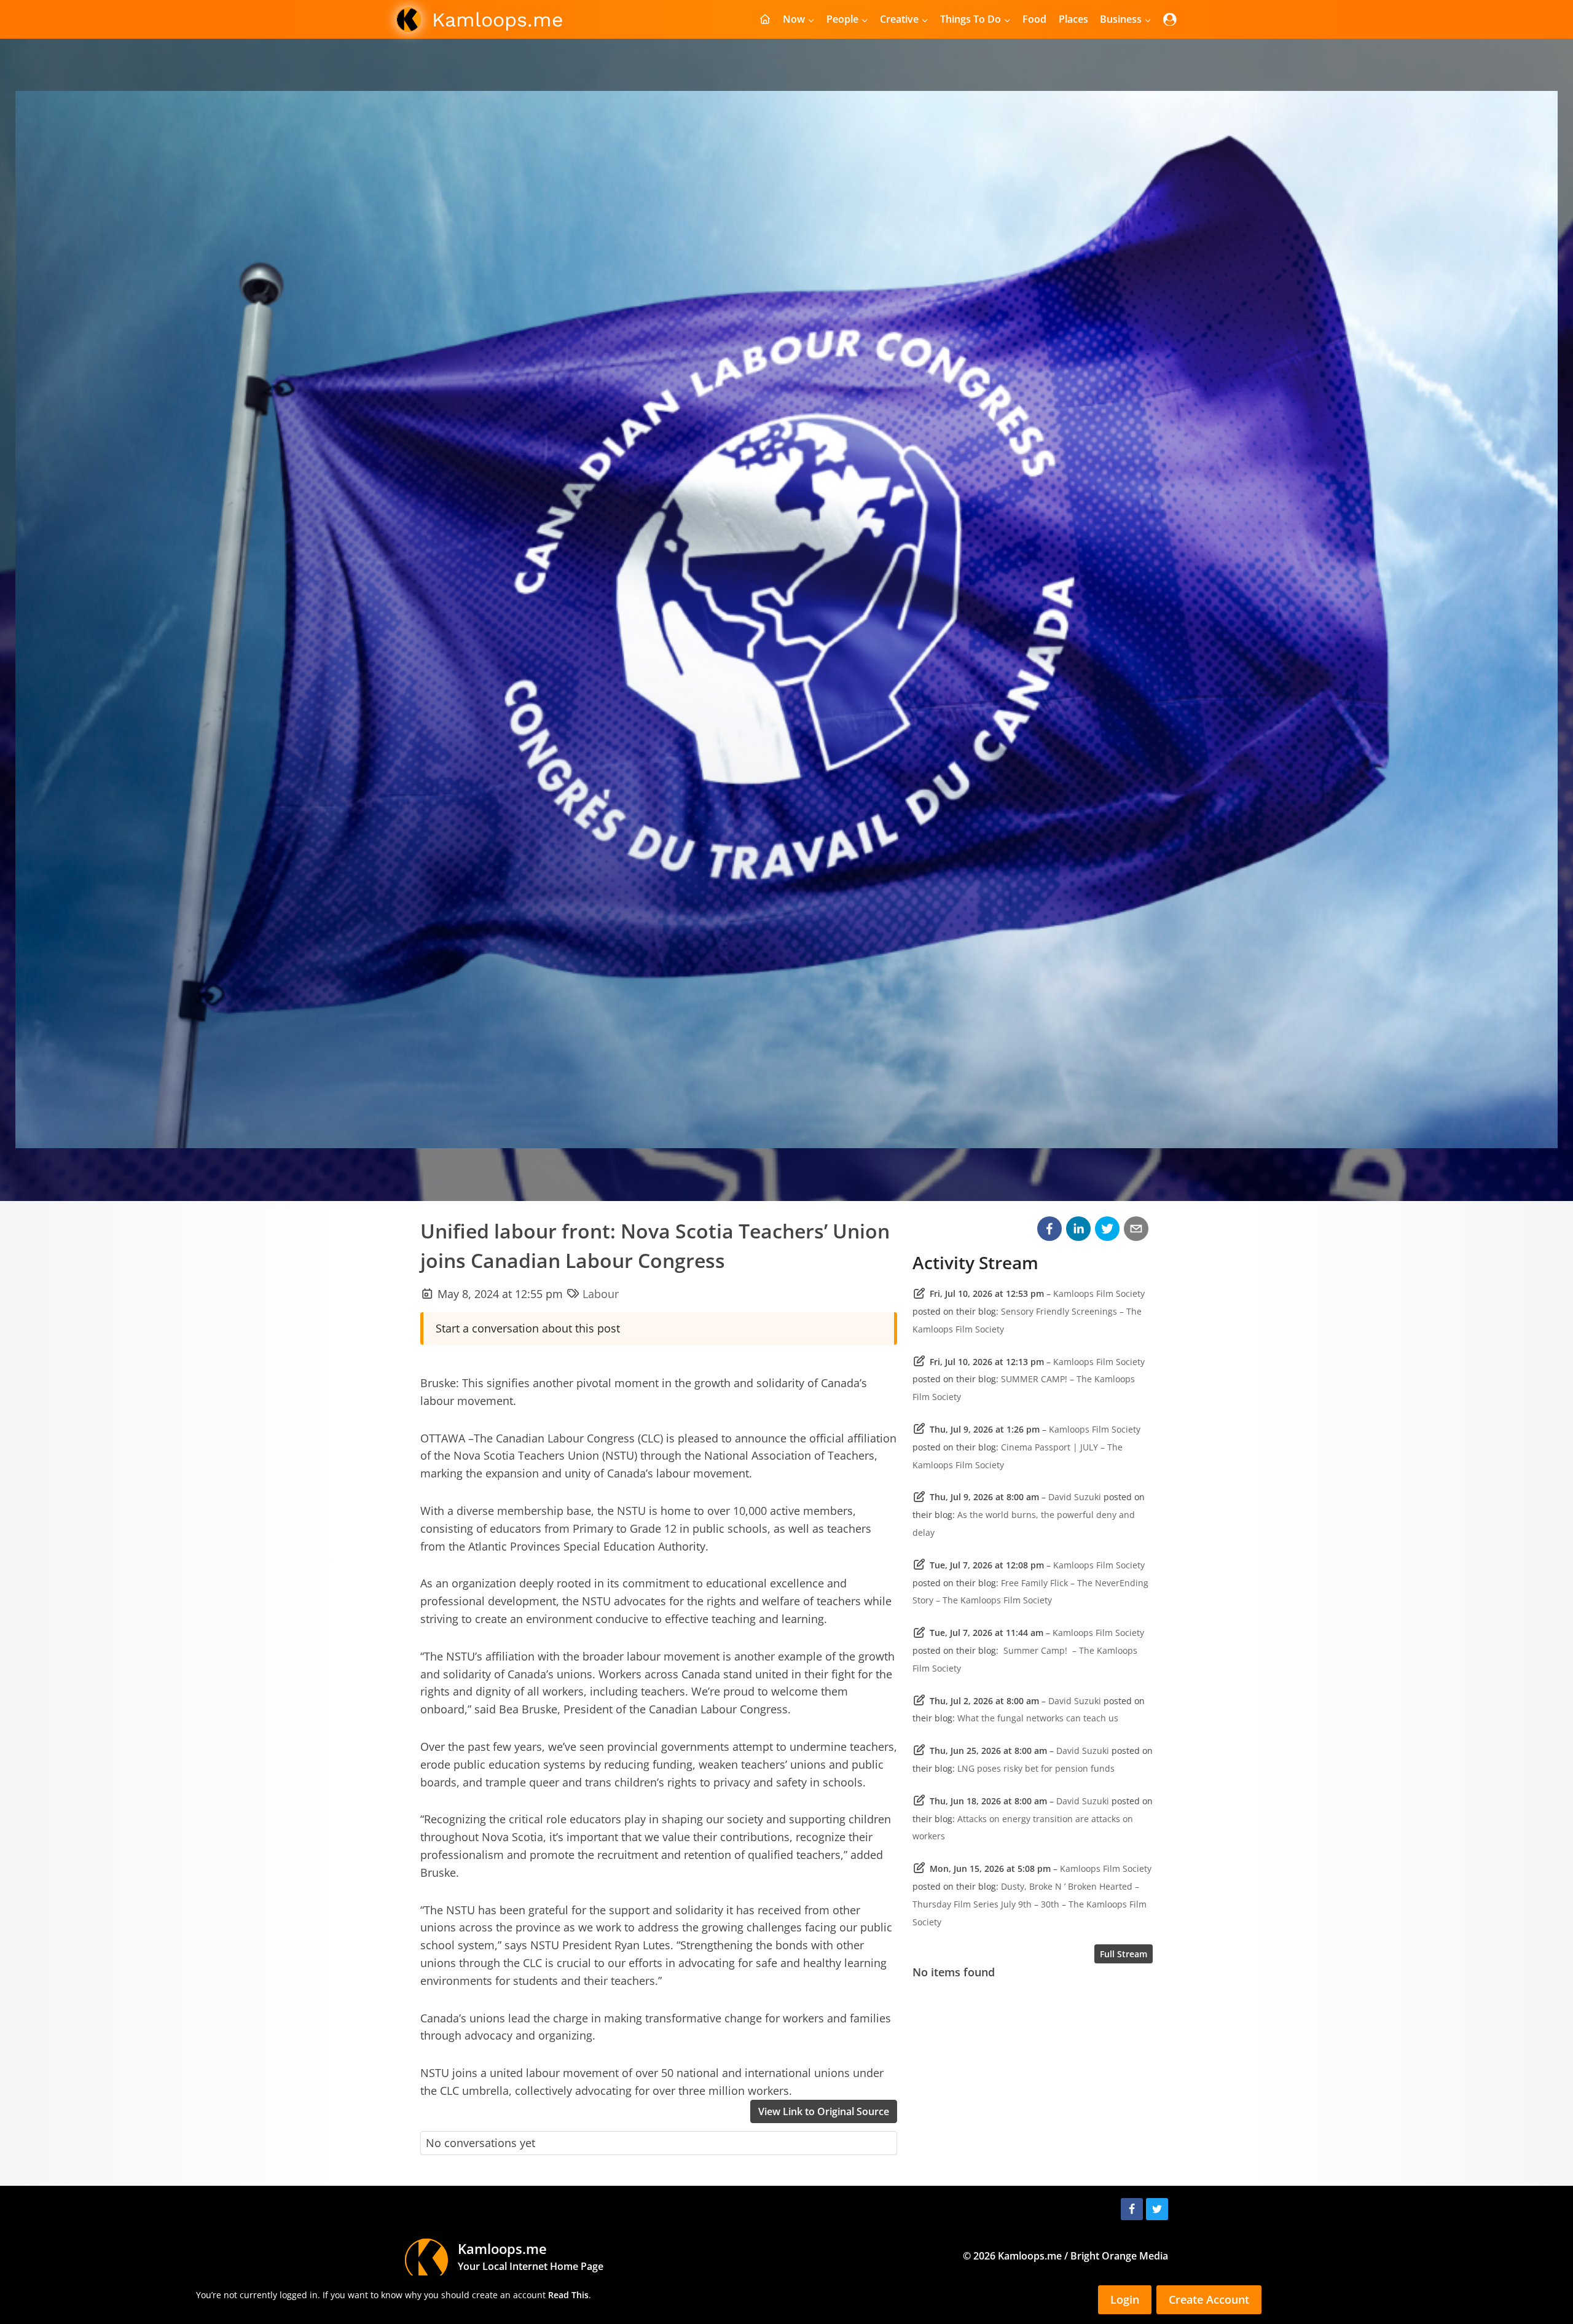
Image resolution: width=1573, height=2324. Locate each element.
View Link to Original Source (824, 2111)
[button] (1049, 1229)
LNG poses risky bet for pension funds (1036, 1768)
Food (1034, 19)
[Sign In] (1170, 19)
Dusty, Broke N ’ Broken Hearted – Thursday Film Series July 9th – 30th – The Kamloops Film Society (1030, 1904)
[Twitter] (1157, 2209)
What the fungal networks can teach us (1038, 1718)
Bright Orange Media (1119, 2256)
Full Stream (1124, 1954)
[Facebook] (1132, 2209)
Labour (601, 1294)
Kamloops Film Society (1099, 1293)
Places (1073, 19)
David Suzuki (1075, 1497)
